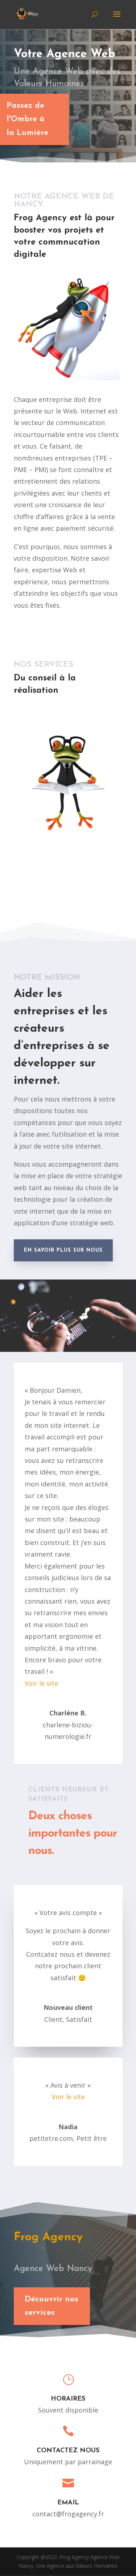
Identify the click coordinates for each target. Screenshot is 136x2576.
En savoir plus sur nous (63, 1250)
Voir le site (41, 1683)
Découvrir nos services (51, 2306)
